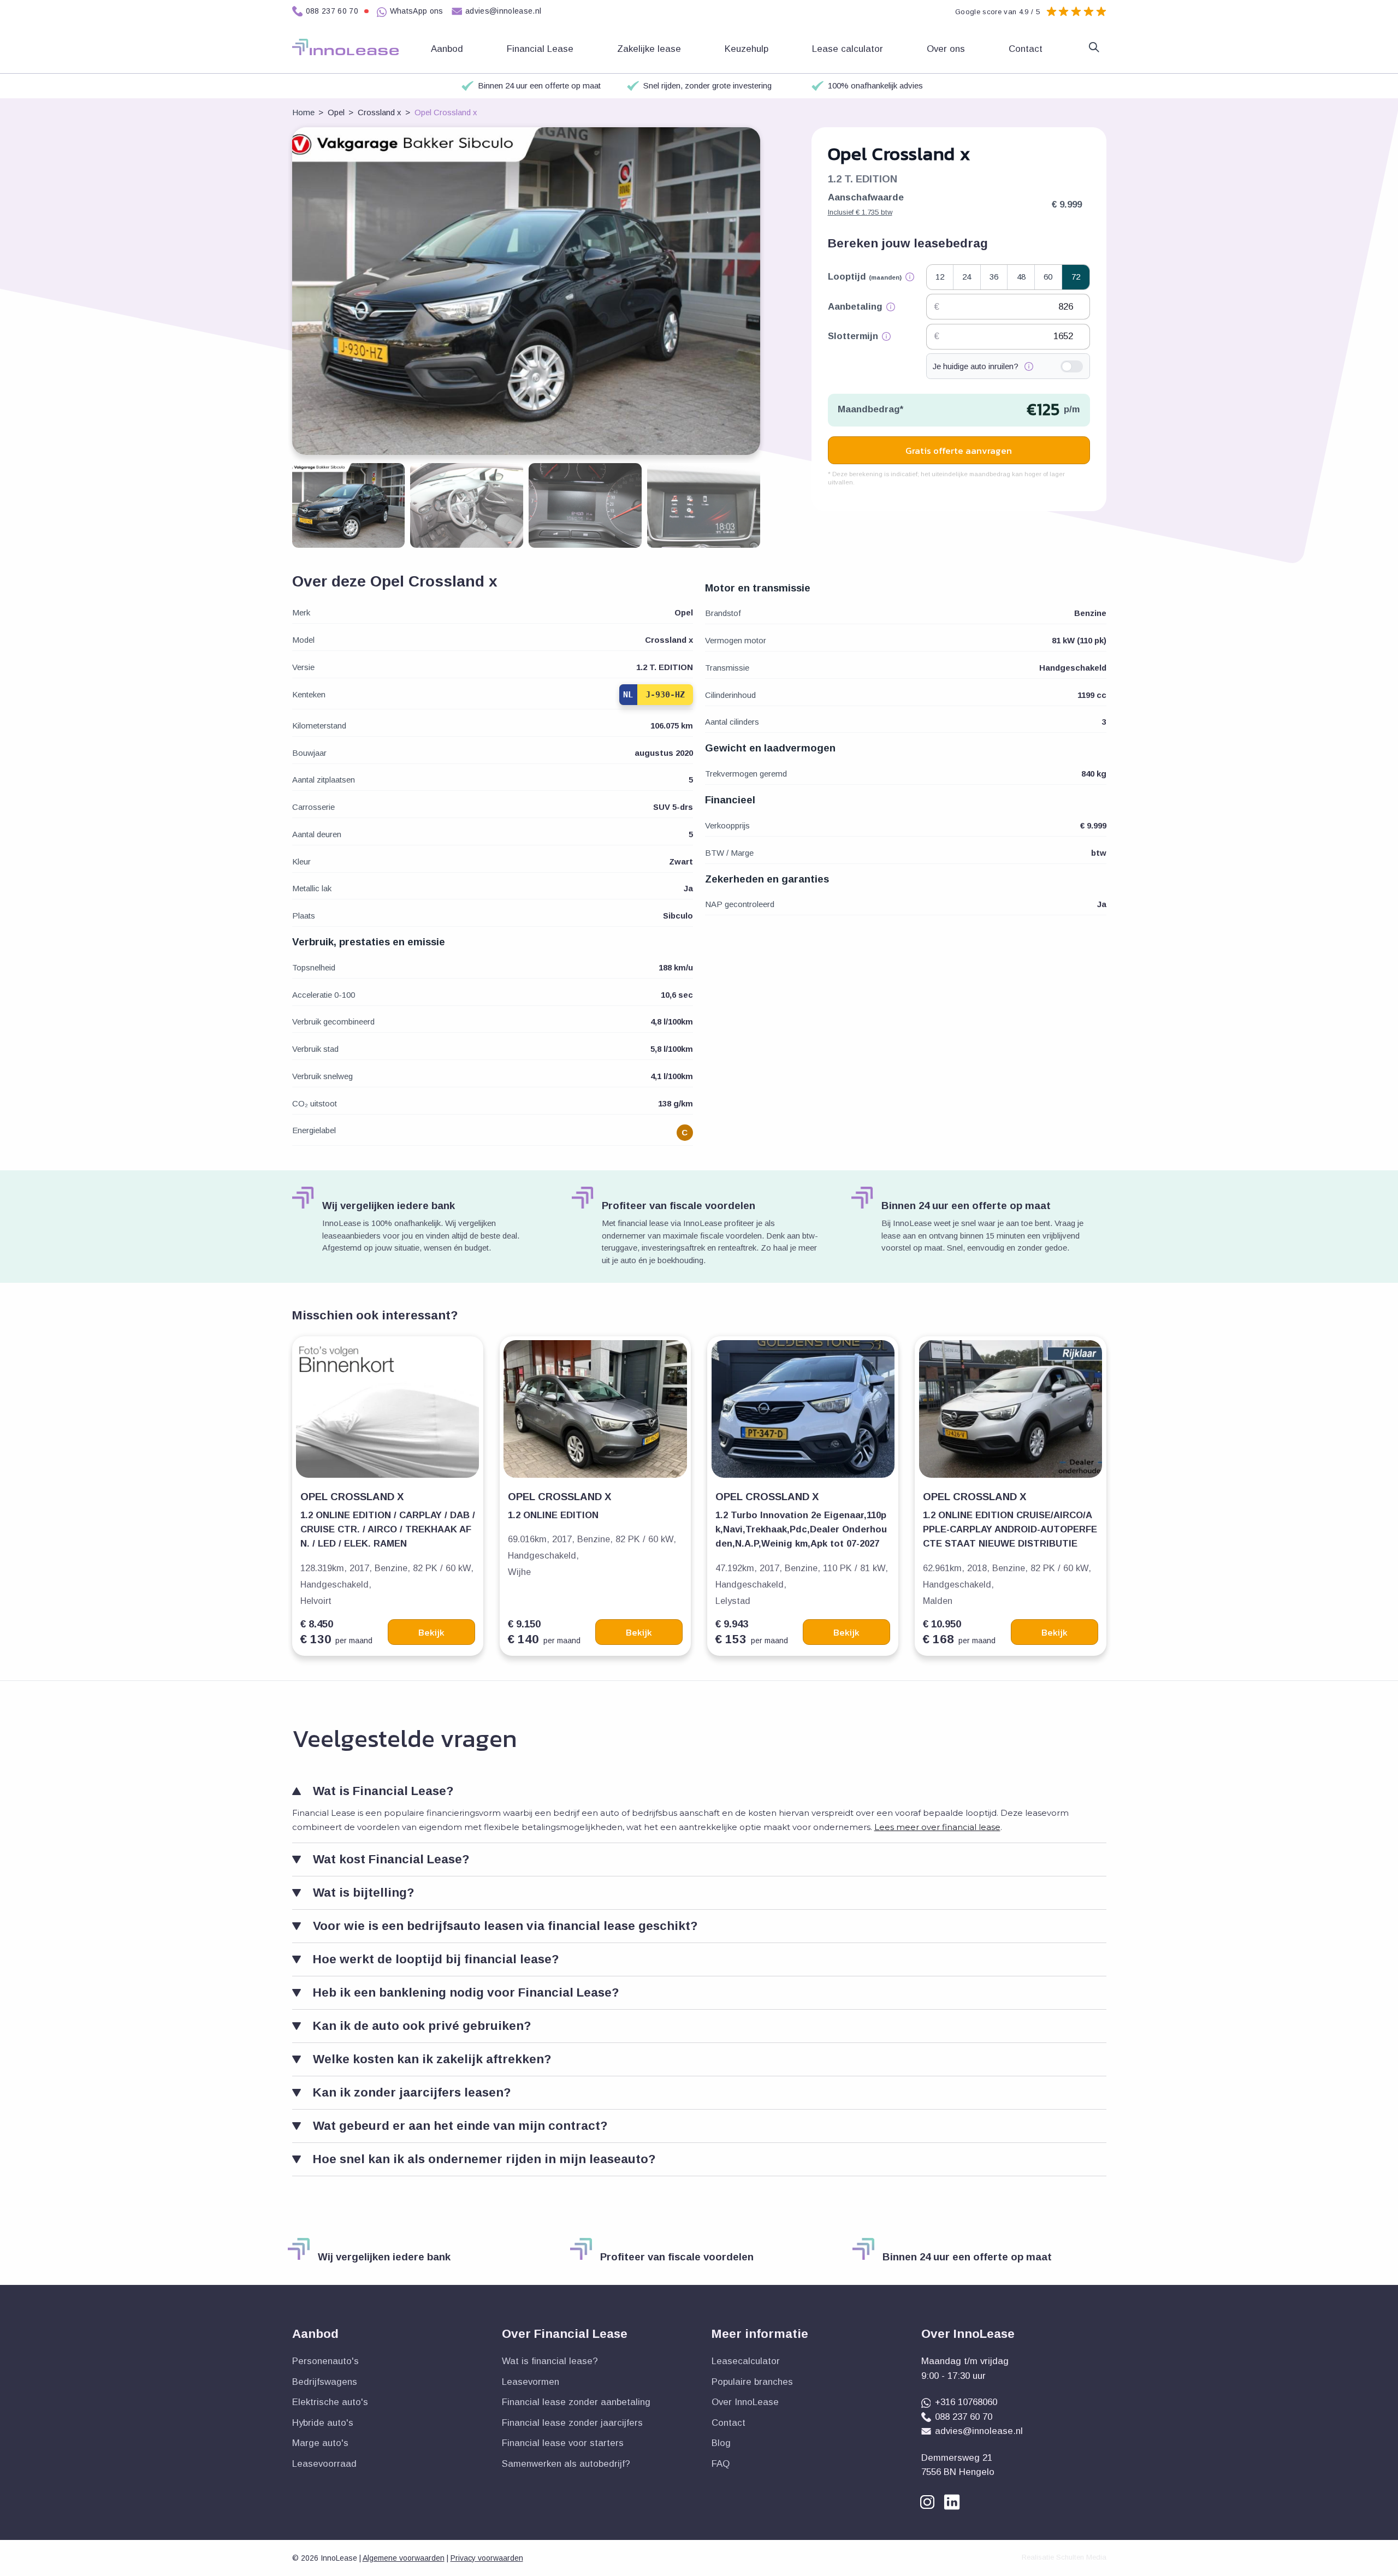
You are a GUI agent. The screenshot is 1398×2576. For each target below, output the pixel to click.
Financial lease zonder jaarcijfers (572, 2423)
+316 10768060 (966, 2402)
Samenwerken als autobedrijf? (566, 2464)
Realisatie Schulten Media (1064, 2557)
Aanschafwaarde (866, 204)
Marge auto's (320, 2443)
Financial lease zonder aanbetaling (576, 2402)
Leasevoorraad (324, 2464)
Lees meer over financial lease (937, 1827)
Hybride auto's (323, 2423)
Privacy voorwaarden (487, 2558)
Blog (721, 2443)
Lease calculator (849, 49)
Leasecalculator (746, 2361)
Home (303, 112)
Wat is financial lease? (550, 2361)
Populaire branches (752, 2382)
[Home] (345, 47)
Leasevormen (531, 2382)
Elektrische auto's (330, 2402)
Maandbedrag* (870, 409)
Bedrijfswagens (325, 2382)
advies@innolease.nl (503, 11)
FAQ (721, 2464)
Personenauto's (325, 2361)
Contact (1027, 49)
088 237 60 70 (332, 11)
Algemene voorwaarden (404, 2558)
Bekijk (431, 1632)
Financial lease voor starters (563, 2443)
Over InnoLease (745, 2402)
